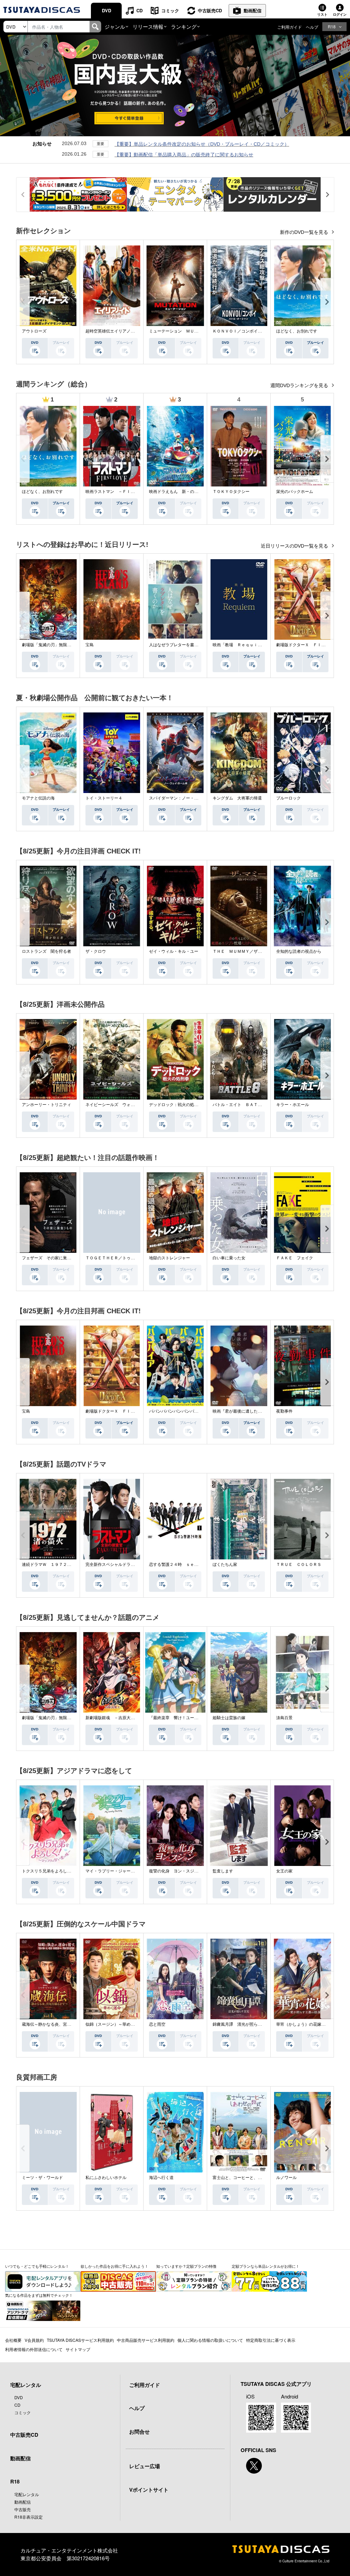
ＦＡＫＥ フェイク (295, 1258)
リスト (322, 14)
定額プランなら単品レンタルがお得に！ (266, 2266)
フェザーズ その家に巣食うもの (53, 1258)
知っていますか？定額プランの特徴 (186, 2266)
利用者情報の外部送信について (34, 2349)
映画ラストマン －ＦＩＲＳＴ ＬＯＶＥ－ (126, 492)
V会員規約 (34, 2340)
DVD (106, 10)
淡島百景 (284, 1718)
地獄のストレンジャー (170, 1258)
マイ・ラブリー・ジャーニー (112, 1871)
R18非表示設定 (29, 2517)
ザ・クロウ (96, 951)
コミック (170, 10)
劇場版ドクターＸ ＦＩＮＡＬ (305, 645)
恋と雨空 (157, 2024)
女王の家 (284, 1871)
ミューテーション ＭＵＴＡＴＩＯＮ (184, 331)
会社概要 (13, 2340)
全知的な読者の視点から (299, 951)
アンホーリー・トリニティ (46, 1105)
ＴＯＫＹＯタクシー (231, 492)
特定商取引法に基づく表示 (271, 2340)
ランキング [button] (184, 26)
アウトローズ (34, 331)
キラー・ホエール (293, 1105)
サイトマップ (78, 2349)
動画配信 (253, 10)
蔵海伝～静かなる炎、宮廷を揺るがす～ (59, 2024)
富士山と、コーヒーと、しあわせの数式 (250, 2178)
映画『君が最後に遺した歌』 (239, 1411)
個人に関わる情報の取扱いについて (210, 2340)
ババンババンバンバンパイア (176, 1411)
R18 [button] (332, 26)
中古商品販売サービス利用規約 (146, 2340)
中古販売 (23, 2509)
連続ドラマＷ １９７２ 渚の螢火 (55, 1565)
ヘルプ (312, 27)
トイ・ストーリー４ (104, 798)
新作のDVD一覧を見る (305, 232)
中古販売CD (210, 10)
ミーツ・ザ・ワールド (42, 2178)
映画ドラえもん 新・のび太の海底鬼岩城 (188, 492)
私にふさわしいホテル (106, 2178)
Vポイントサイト (149, 2490)
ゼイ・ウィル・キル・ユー (174, 951)
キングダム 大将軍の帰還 (237, 798)
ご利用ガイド (290, 27)
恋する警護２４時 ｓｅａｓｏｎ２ (182, 1565)
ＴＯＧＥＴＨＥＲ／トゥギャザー (116, 1258)
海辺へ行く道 (161, 2178)
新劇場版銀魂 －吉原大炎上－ (114, 1718)
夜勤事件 (284, 1411)
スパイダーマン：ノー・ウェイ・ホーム (186, 798)
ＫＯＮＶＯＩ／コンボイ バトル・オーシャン (256, 331)
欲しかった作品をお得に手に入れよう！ (115, 2266)
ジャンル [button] (115, 26)
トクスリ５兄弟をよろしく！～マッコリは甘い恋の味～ (73, 1871)
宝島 (90, 645)
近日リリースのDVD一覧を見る (295, 546)
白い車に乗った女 (229, 1258)
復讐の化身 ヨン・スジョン (176, 1871)
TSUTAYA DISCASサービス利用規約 (80, 2340)
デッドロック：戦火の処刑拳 (176, 1105)
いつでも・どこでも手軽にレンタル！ (37, 2266)
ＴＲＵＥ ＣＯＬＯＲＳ (299, 1565)
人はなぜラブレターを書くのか (178, 645)
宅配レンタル (27, 2494)
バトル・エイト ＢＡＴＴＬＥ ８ (245, 1105)
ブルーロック (288, 798)
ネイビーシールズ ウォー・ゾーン (118, 1105)
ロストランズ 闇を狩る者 (46, 951)
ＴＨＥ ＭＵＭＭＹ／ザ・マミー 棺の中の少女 (258, 951)
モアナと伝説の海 (38, 798)
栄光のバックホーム (295, 492)
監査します (223, 1871)
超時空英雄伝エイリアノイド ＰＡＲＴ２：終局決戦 (135, 331)
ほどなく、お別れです (297, 331)
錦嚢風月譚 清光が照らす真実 (241, 2024)
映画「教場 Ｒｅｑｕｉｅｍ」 (241, 645)
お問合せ (139, 2432)
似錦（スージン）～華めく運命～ (116, 2024)
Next (327, 302)
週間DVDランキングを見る (300, 385)
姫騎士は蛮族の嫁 (229, 1718)
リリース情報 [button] (148, 26)
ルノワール (286, 2178)
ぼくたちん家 (225, 1565)
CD (139, 10)
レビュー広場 (145, 2466)
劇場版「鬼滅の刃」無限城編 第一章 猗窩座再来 (69, 645)
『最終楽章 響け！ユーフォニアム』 (184, 1718)
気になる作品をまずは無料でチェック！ (39, 2295)
